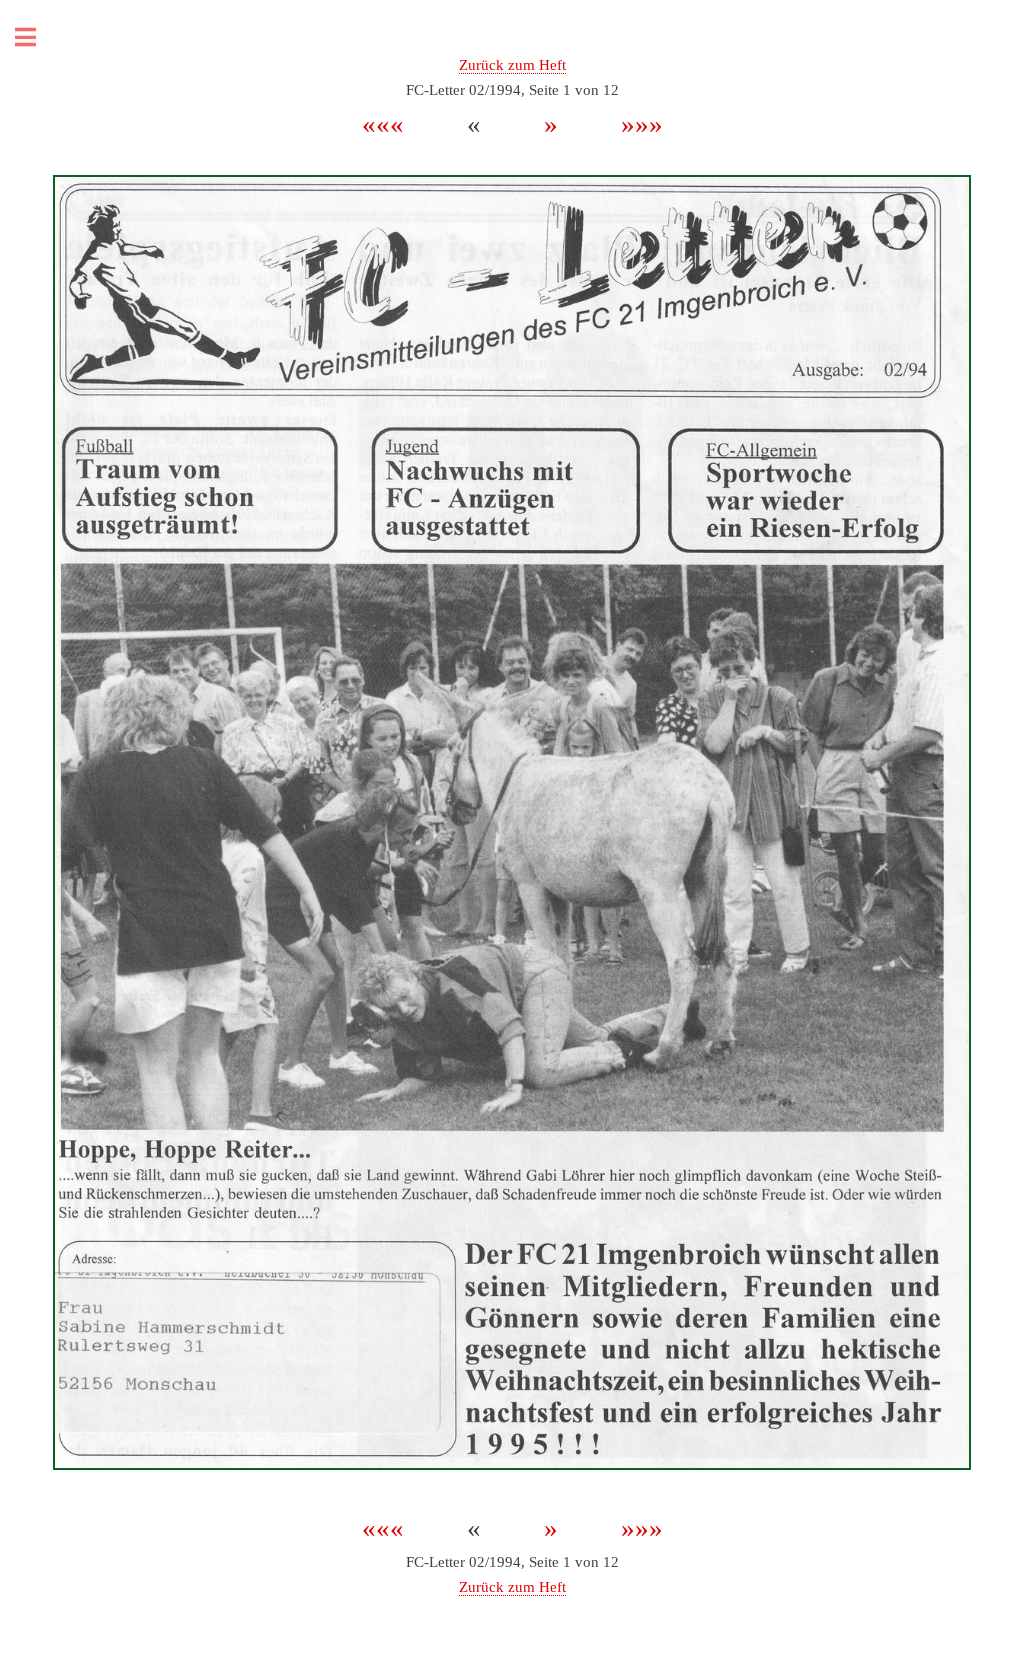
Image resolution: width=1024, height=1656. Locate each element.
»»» (628, 124)
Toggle (36, 37)
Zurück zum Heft (512, 65)
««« (400, 124)
